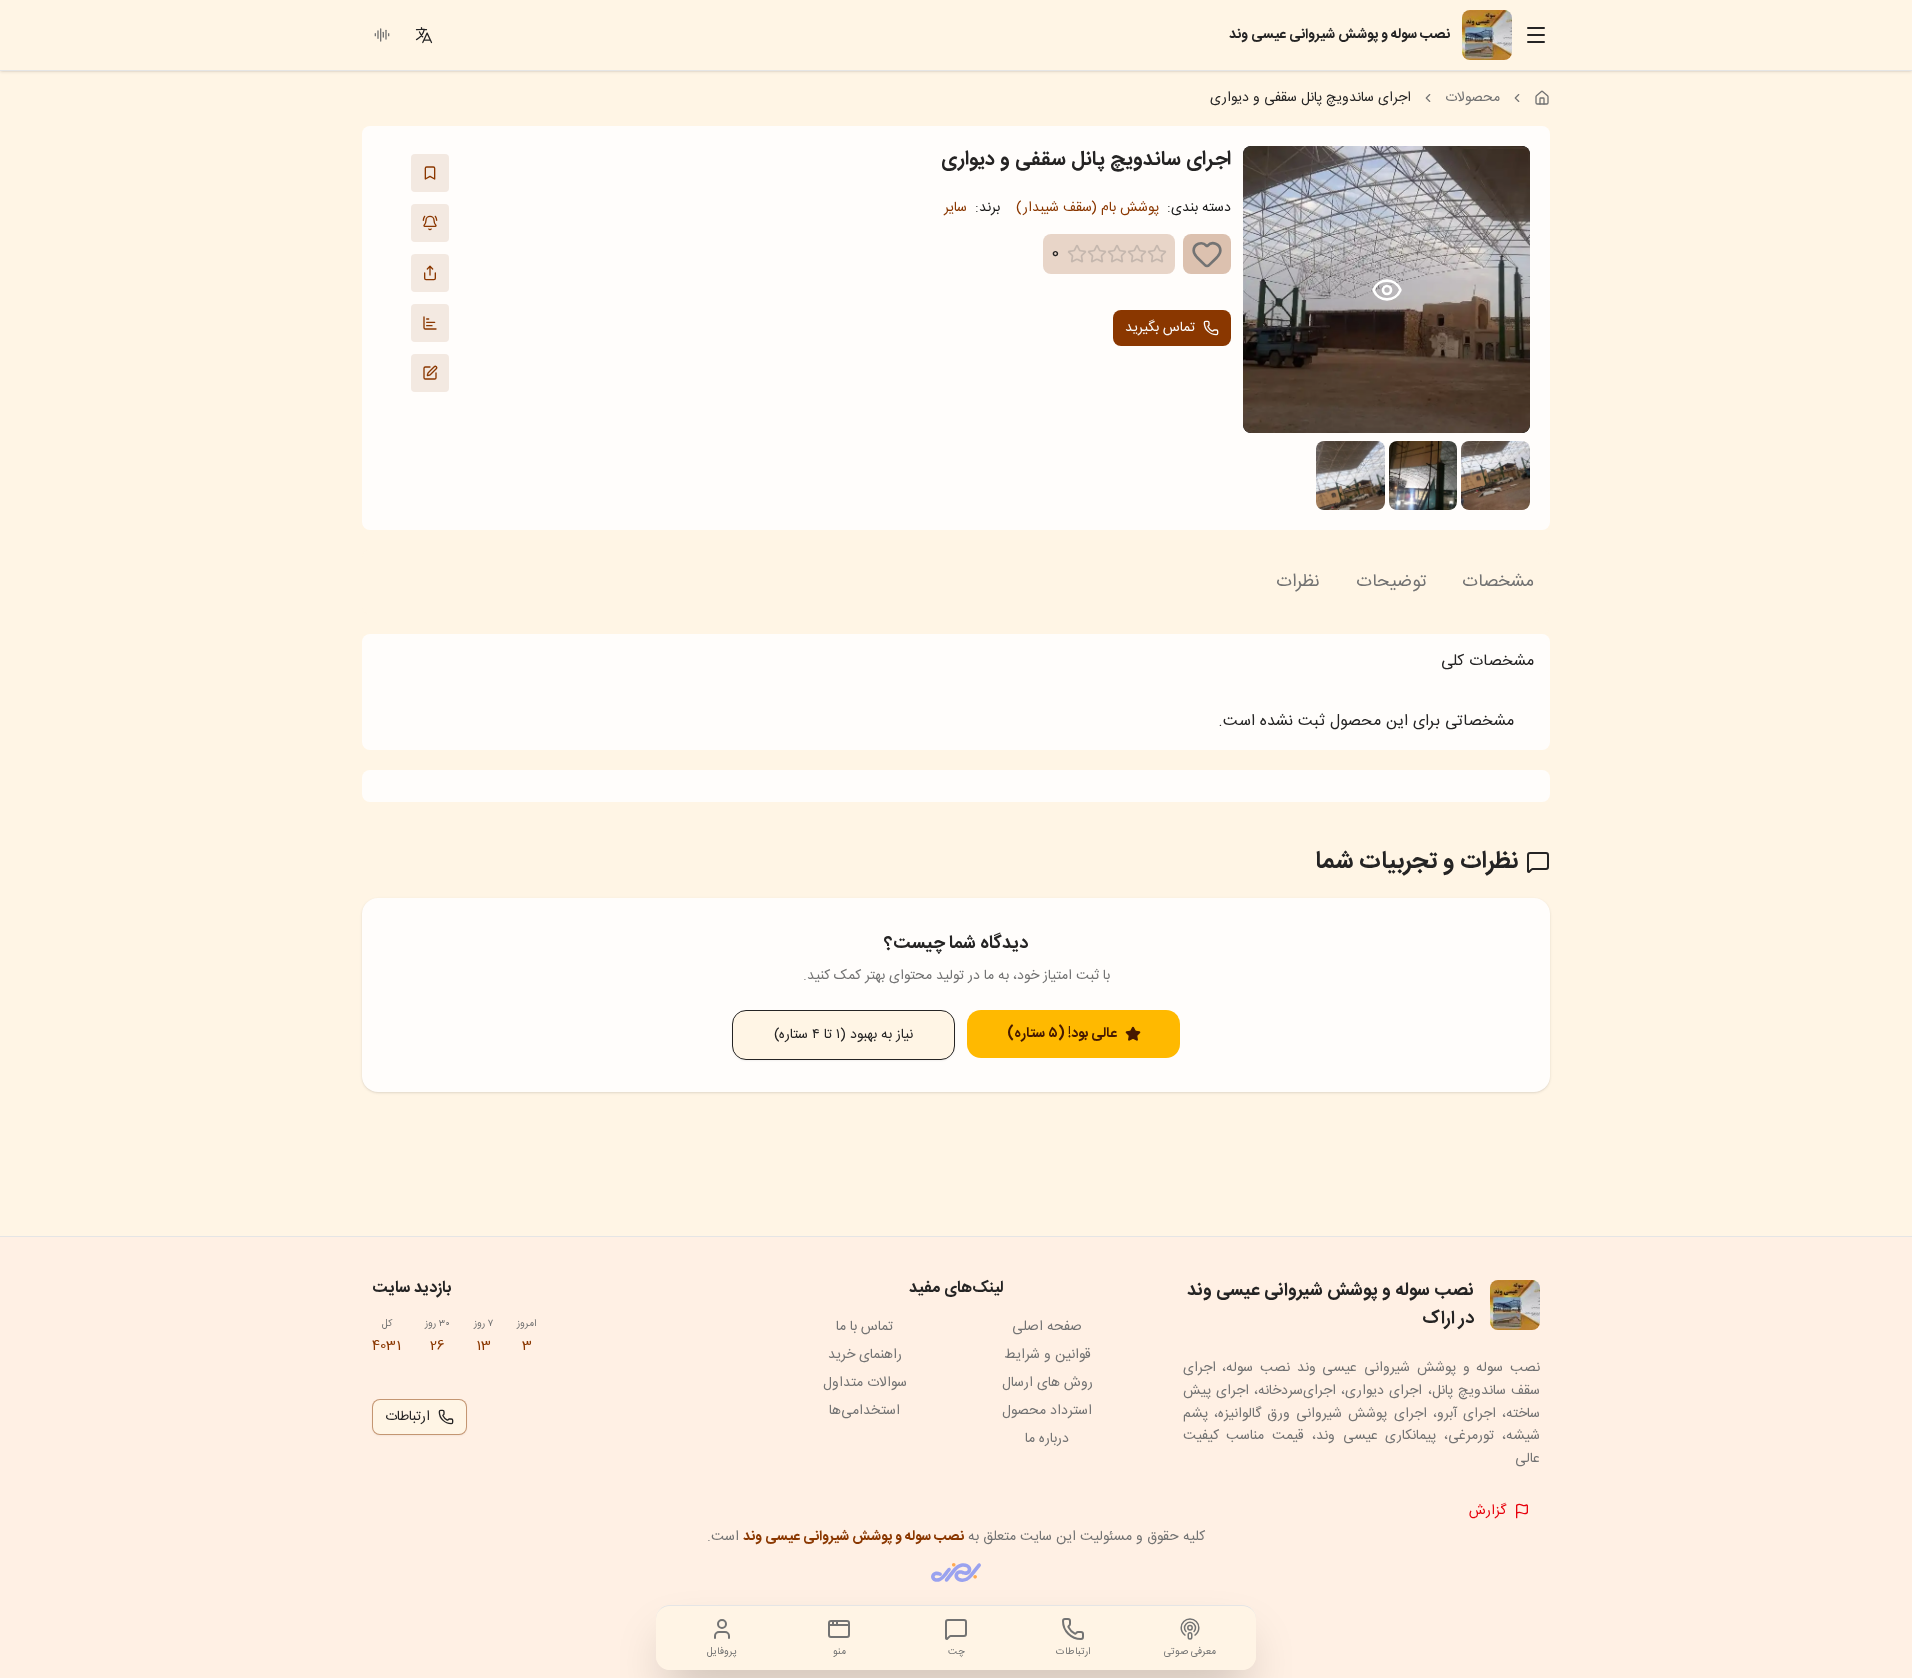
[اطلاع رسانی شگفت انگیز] (430, 223)
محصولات (1472, 98)
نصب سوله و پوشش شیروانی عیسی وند (853, 1537)
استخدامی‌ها (864, 1411)
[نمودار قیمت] (430, 323)
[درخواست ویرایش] (430, 373)
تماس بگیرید (1160, 328)
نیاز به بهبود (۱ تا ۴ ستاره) (843, 1035)
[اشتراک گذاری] (430, 273)
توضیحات (1391, 582)
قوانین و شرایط (1047, 1355)
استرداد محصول (1047, 1411)
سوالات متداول (865, 1383)
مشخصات (1498, 582)
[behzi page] (956, 1572)
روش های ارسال (1047, 1383)
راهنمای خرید (865, 1355)
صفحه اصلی (1047, 1327)
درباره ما (1047, 1439)
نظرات (1298, 582)
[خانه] (1542, 98)
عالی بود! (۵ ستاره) (1062, 1034)
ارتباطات (407, 1417)
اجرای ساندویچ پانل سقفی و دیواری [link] (1310, 98)
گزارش (1487, 1511)
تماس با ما (864, 1327)
